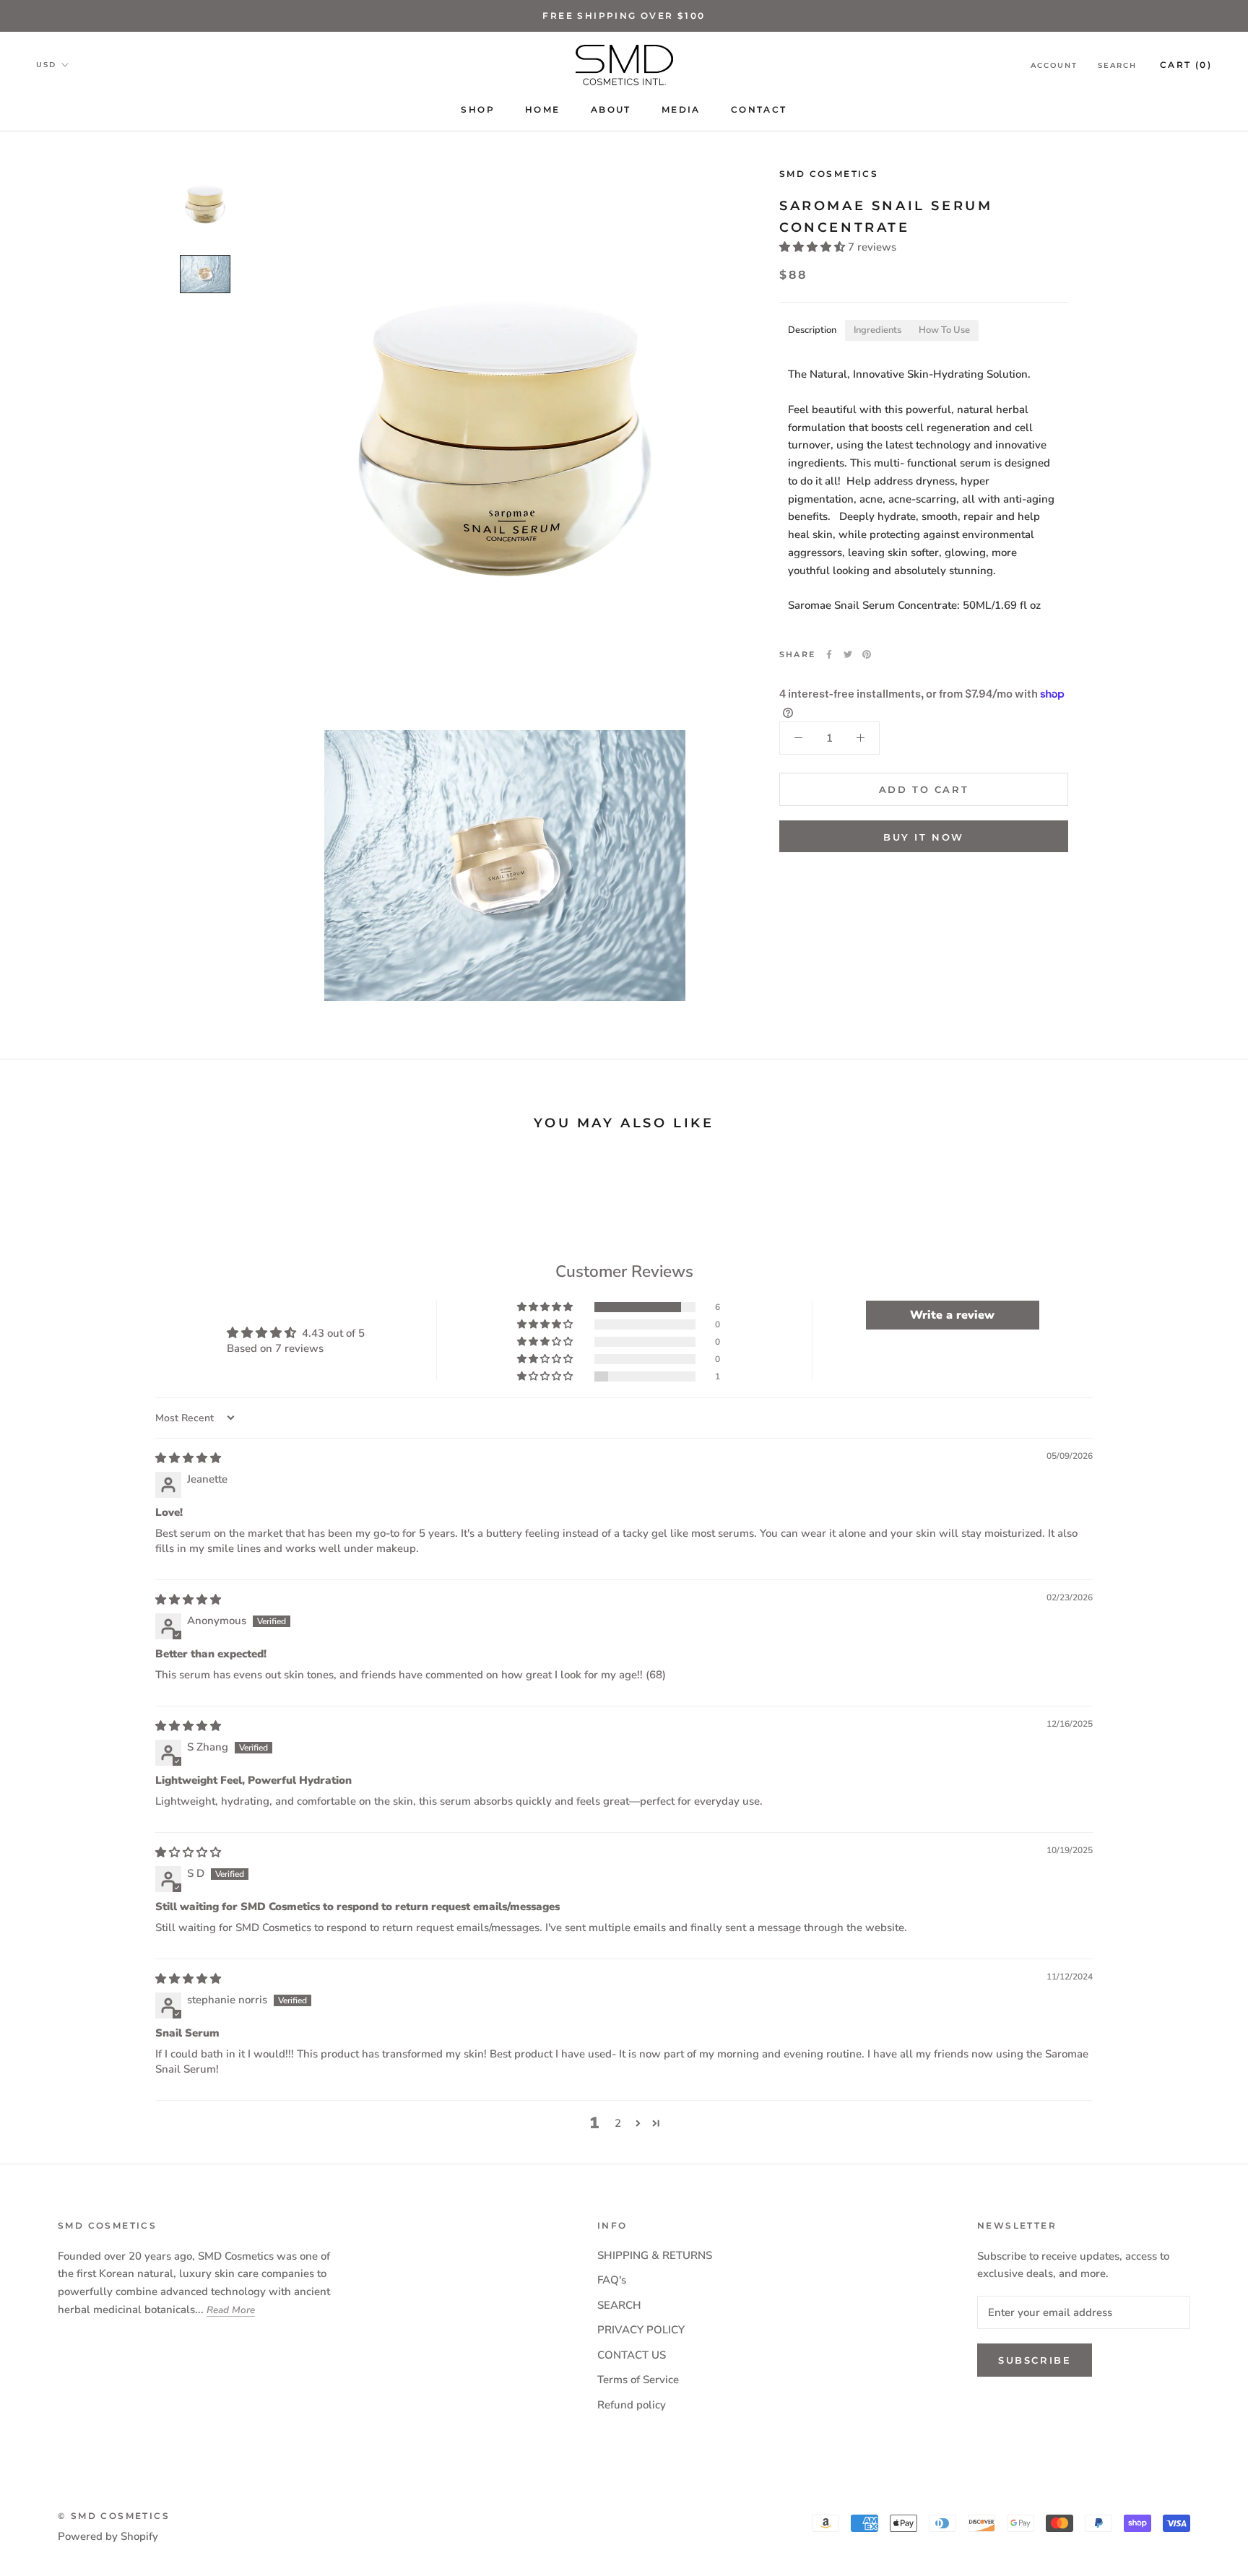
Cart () (1186, 65)
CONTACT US (632, 2355)
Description (812, 330)
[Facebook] (829, 654)
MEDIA (681, 109)
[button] (814, 246)
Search (1117, 65)
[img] (188, 1458)
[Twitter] (848, 654)
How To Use (944, 330)
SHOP (478, 109)
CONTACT (759, 109)
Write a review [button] (952, 1315)
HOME (543, 109)
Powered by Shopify (108, 2536)
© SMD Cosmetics (114, 2516)
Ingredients (877, 330)
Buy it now (924, 837)
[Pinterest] (867, 654)
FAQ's (612, 2280)
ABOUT (611, 109)
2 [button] (618, 2123)
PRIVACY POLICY (641, 2330)
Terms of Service (638, 2380)
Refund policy (632, 2405)
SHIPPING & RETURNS (655, 2255)
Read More (231, 2310)
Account (1054, 65)
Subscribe (1035, 2360)
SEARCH (619, 2305)
